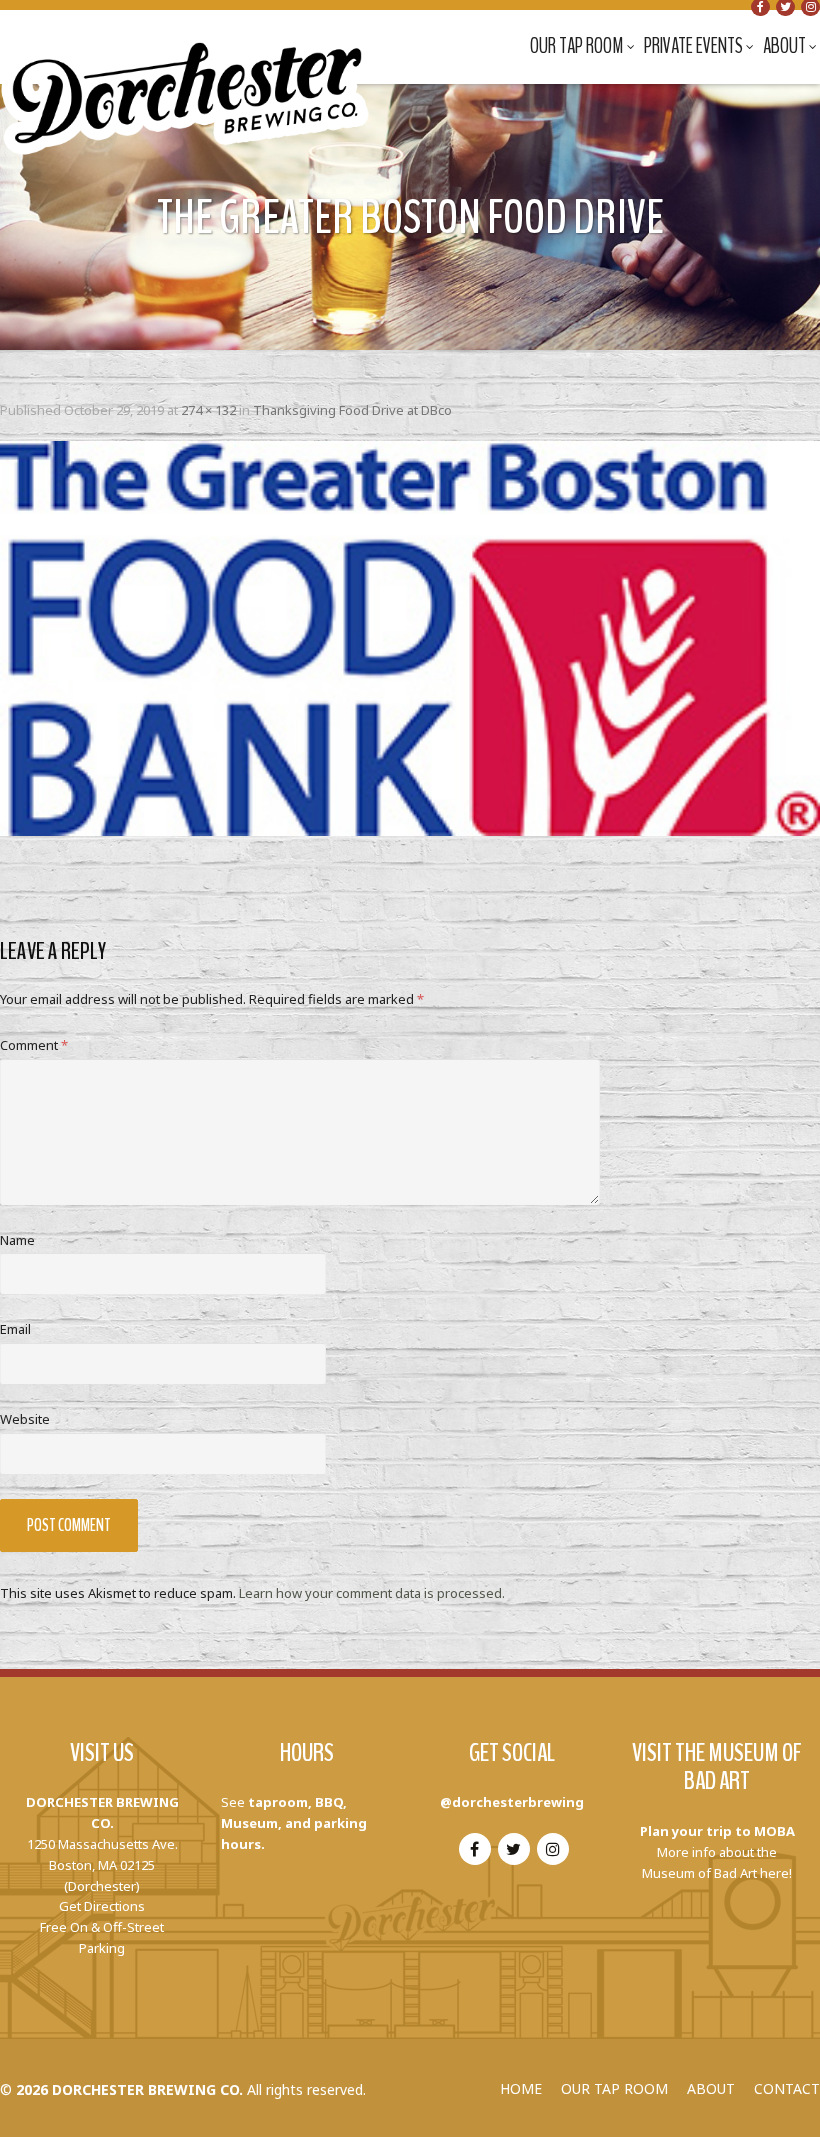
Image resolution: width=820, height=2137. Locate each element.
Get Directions (102, 1906)
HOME (521, 2088)
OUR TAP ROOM (614, 2088)
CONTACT (787, 2088)
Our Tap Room (577, 46)
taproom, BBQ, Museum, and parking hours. (294, 1823)
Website (25, 1419)
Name (17, 1240)
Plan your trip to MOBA (717, 1831)
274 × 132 (208, 410)
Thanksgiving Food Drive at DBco (352, 410)
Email (15, 1329)
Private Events (693, 46)
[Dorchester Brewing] (187, 80)
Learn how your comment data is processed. (372, 1593)
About (784, 46)
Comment (34, 1045)
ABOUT (711, 2088)
